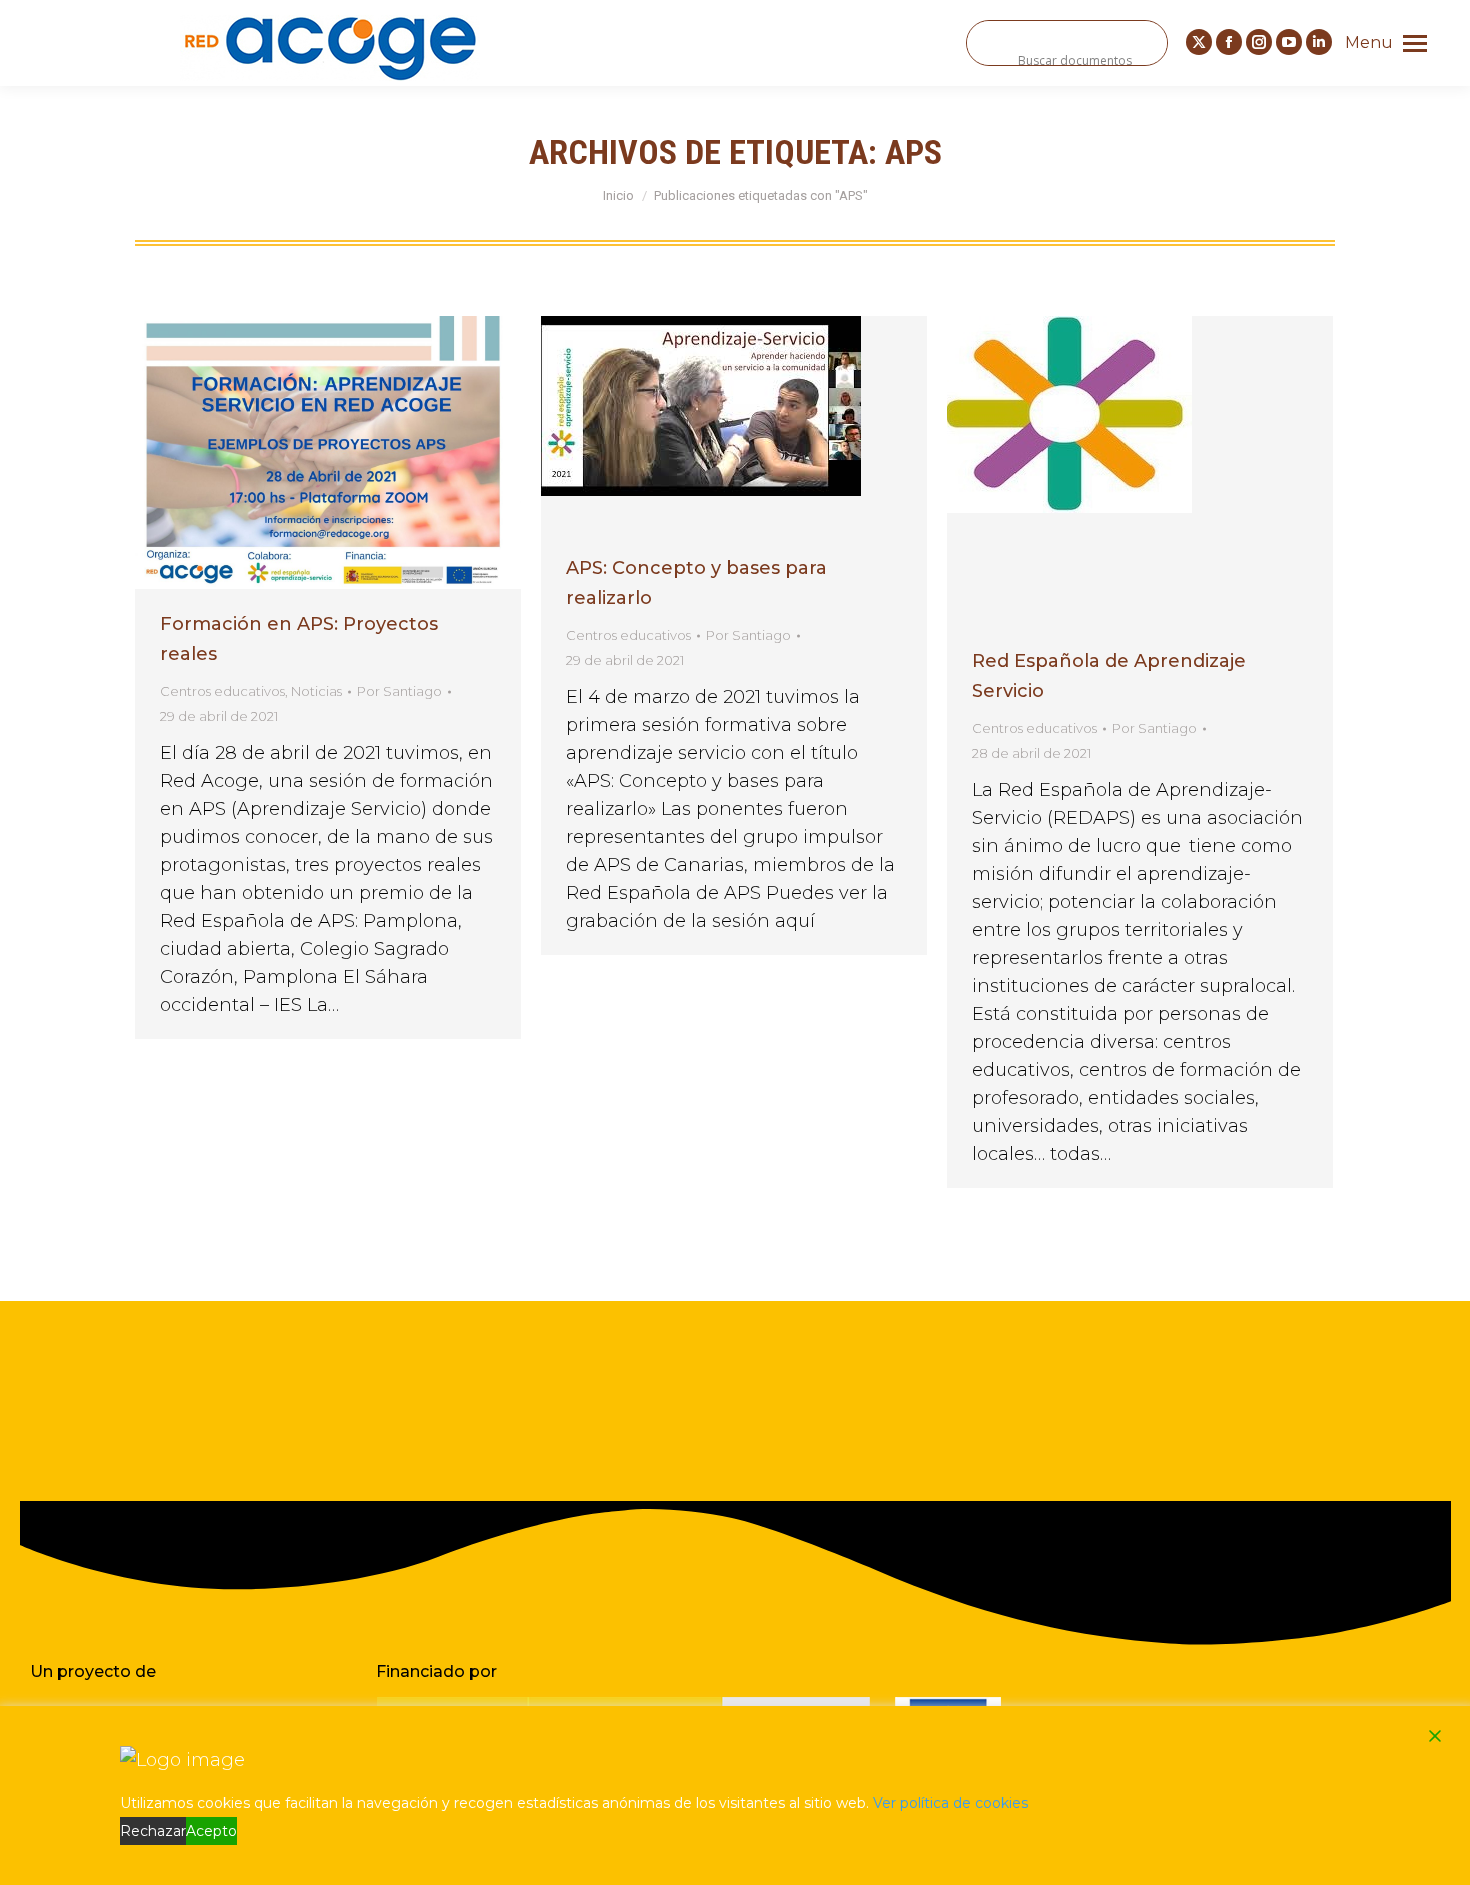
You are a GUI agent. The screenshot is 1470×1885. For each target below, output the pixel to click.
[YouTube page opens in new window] (1289, 42)
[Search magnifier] (989, 43)
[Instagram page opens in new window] (1259, 42)
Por (399, 691)
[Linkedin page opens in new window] (1319, 42)
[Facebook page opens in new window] (1229, 42)
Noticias (316, 691)
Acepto (211, 1831)
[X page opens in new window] (1199, 42)
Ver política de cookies (950, 1803)
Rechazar (153, 1831)
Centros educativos (222, 691)
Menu (1369, 42)
